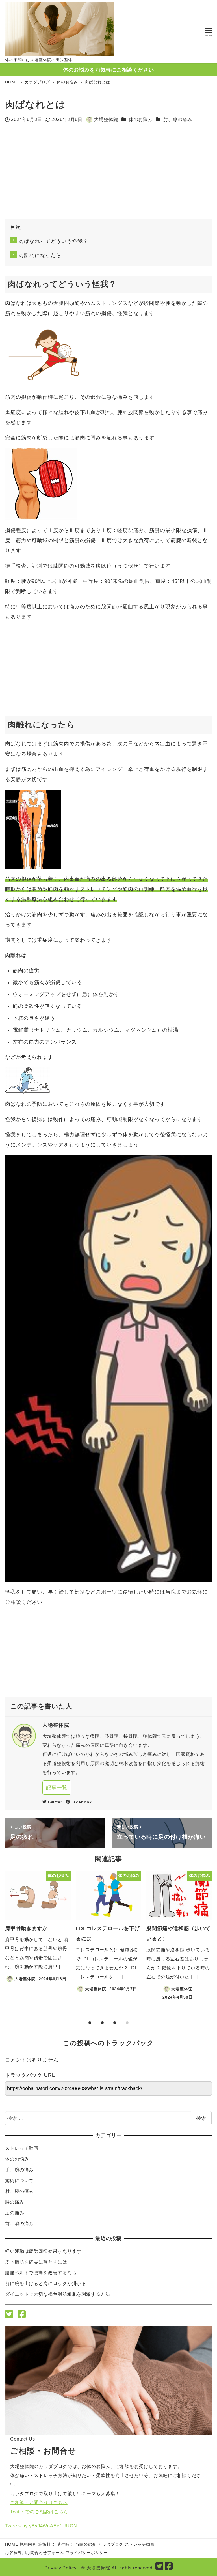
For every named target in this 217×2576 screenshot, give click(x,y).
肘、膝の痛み (178, 119)
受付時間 (65, 2544)
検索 (201, 2118)
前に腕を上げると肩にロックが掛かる (46, 2283)
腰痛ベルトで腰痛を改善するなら (41, 2273)
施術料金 (47, 2544)
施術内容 (28, 2544)
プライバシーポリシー (87, 2553)
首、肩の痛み (19, 2223)
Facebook (81, 1802)
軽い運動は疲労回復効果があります (43, 2251)
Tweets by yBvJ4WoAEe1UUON (41, 2526)
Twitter (55, 1802)
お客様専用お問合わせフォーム (35, 2553)
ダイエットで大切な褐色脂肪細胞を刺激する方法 (58, 2294)
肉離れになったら (40, 255)
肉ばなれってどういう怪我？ (53, 241)
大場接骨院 (98, 2568)
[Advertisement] (57, 174)
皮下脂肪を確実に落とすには (36, 2262)
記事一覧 (57, 1788)
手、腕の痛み (19, 2170)
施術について (19, 2181)
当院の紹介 (86, 2544)
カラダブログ (111, 2544)
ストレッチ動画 (22, 2148)
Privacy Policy (60, 2568)
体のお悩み (141, 119)
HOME (12, 2544)
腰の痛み (15, 2202)
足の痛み (15, 2213)
